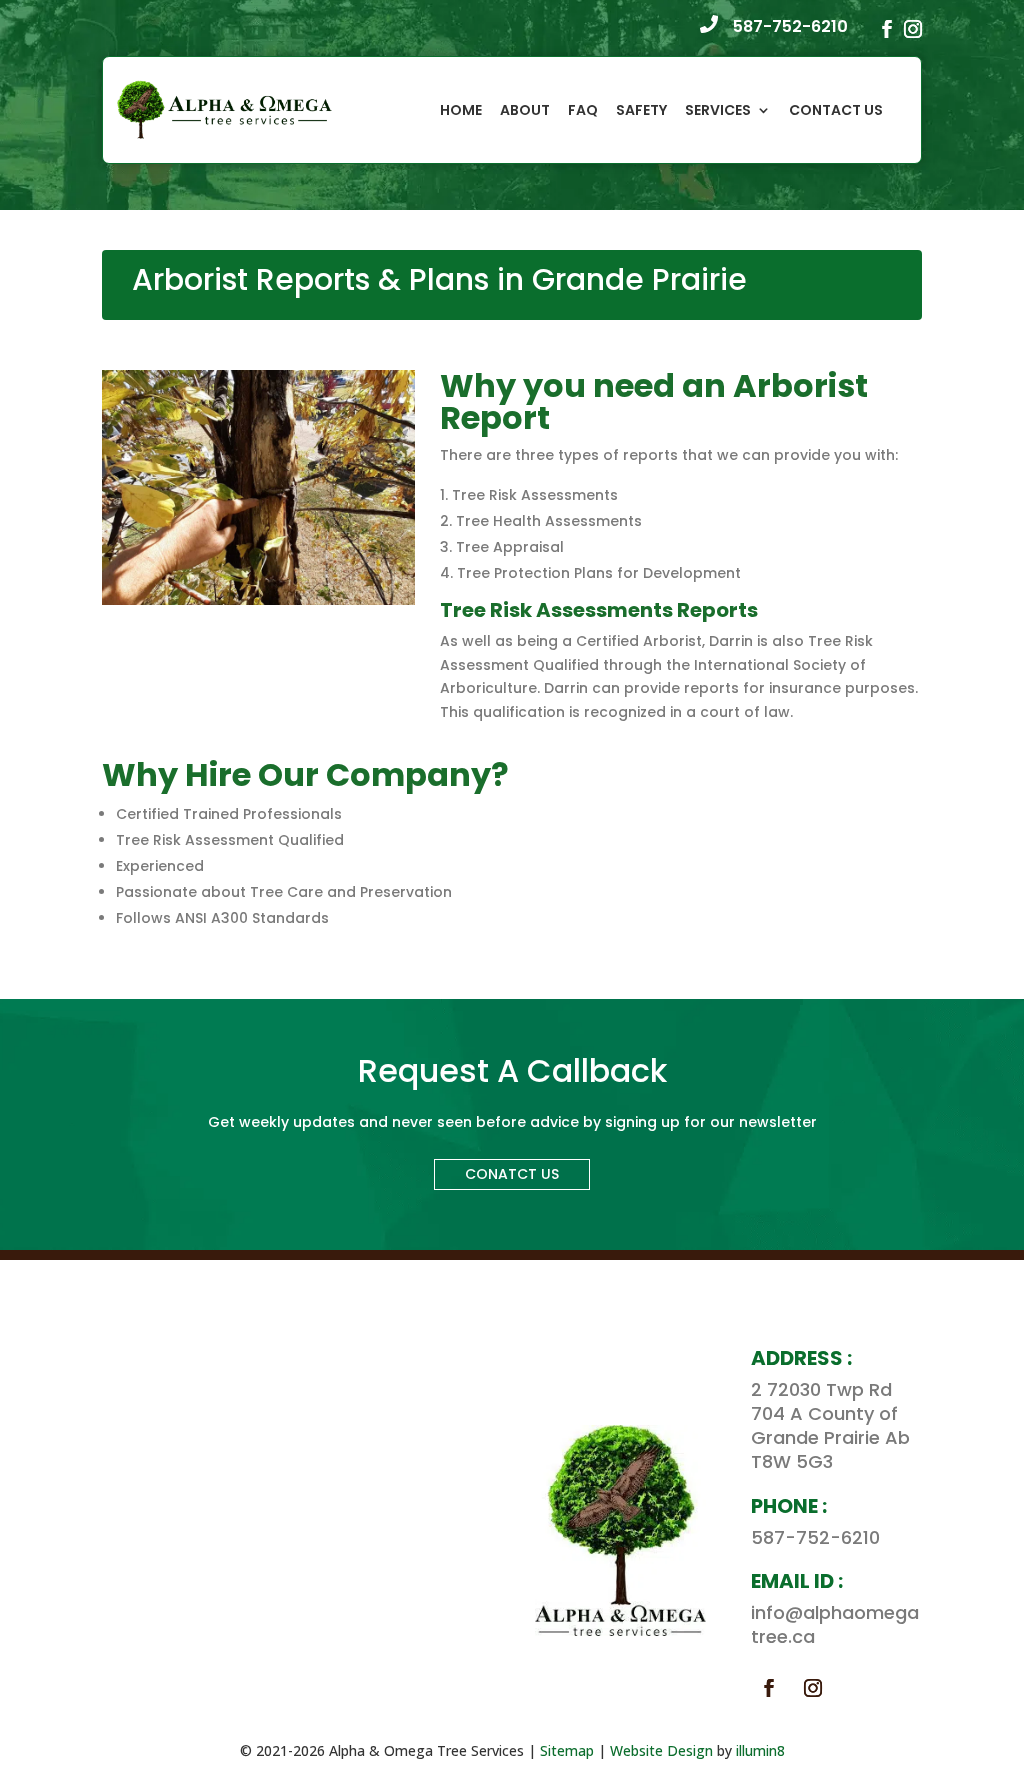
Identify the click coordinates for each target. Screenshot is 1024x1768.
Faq (583, 110)
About (525, 110)
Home (461, 110)
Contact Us (836, 110)
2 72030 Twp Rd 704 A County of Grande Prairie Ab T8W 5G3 (830, 1425)
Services (718, 110)
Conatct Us (512, 1174)
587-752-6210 (790, 26)
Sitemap (567, 1750)
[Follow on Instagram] (813, 1688)
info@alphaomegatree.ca (835, 1624)
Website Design (661, 1750)
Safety (641, 110)
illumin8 (760, 1750)
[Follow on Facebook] (769, 1688)
